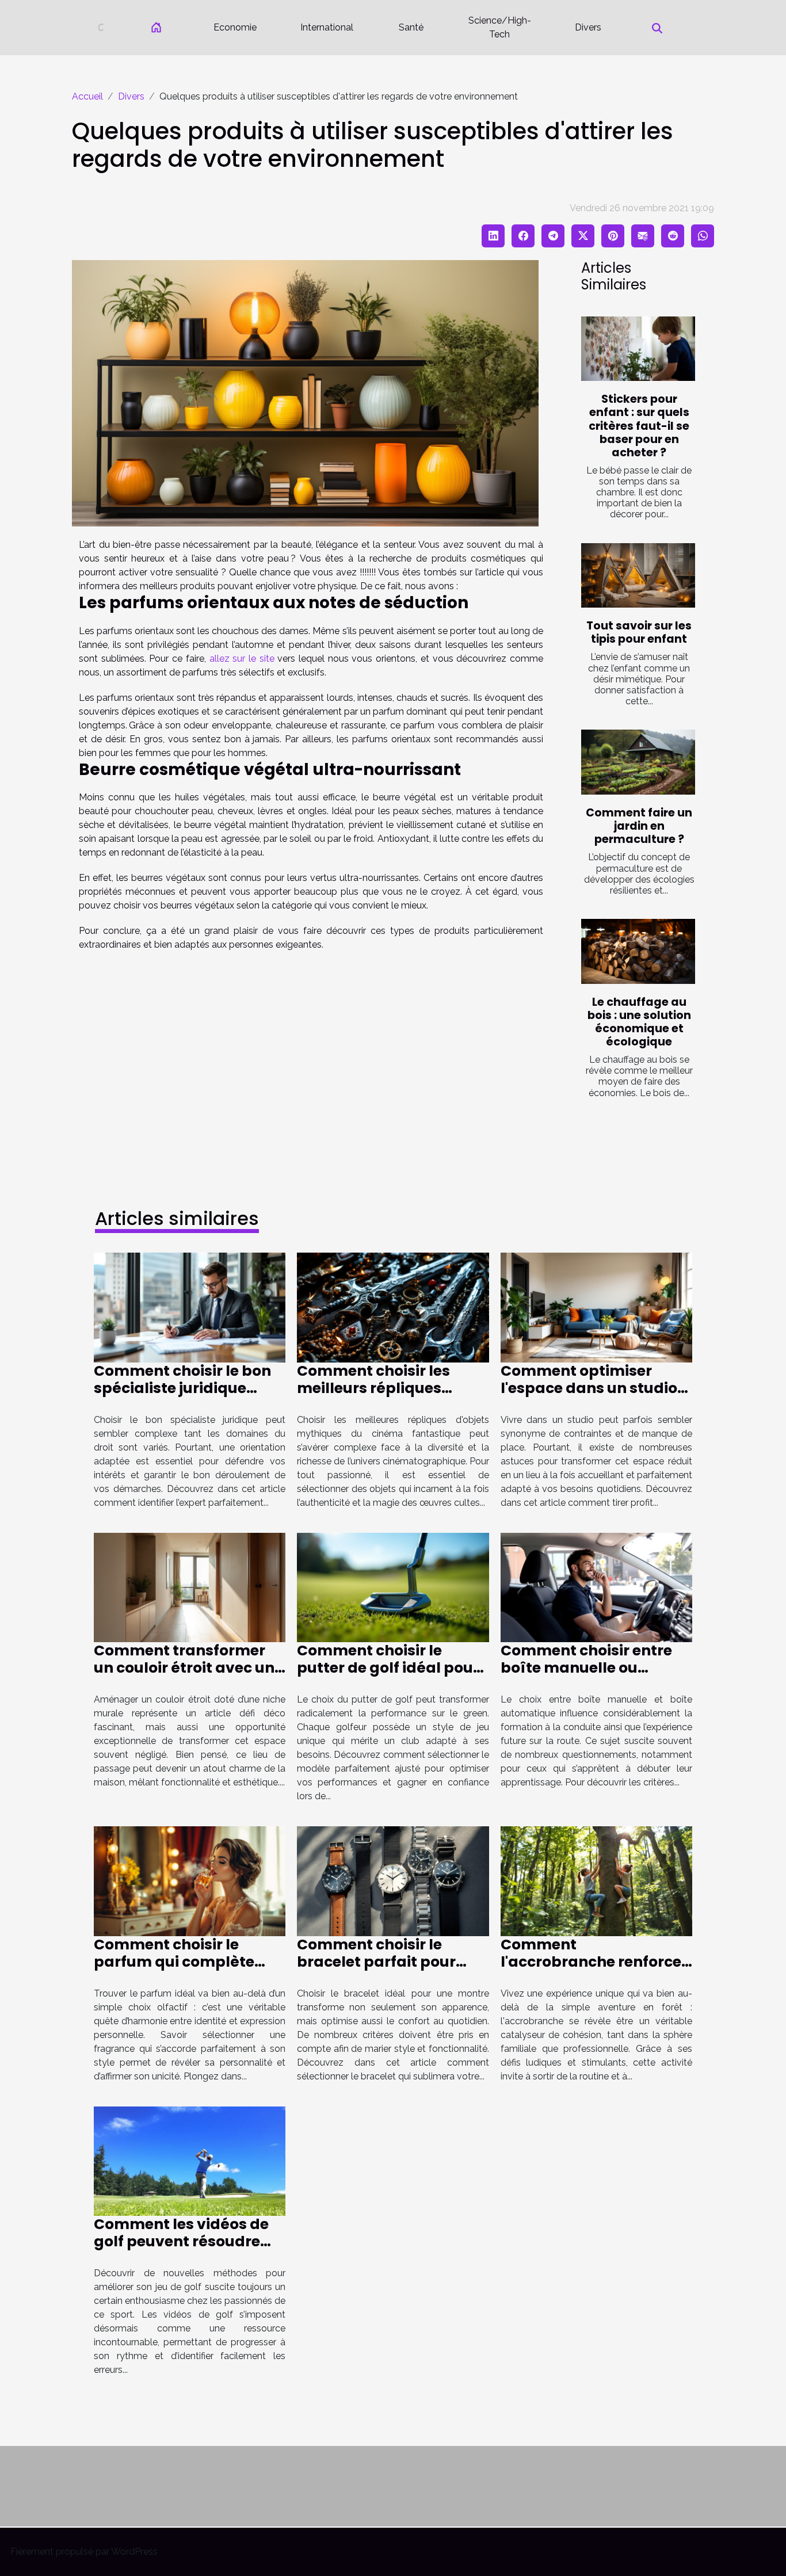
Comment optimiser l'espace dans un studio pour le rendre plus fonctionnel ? (589, 1397)
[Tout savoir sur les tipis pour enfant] (638, 576)
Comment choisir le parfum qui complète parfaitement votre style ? (186, 1970)
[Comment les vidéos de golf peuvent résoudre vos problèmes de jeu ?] (190, 2160)
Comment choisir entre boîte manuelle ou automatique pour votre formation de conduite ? (592, 1676)
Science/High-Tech (500, 27)
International (327, 27)
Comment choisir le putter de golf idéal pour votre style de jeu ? (388, 1668)
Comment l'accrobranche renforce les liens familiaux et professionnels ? (591, 1970)
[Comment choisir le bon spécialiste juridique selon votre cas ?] (190, 1307)
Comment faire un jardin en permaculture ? (639, 826)
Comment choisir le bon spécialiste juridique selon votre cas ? (182, 1388)
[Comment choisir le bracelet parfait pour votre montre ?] (393, 1881)
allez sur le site (242, 659)
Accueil (87, 96)
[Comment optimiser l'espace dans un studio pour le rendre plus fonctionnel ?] (596, 1307)
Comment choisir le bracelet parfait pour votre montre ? (376, 1962)
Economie (235, 27)
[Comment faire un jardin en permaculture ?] (638, 762)
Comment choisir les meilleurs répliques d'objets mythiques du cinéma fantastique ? (381, 1397)
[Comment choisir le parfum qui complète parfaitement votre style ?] (190, 1881)
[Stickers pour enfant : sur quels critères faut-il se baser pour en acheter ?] (638, 349)
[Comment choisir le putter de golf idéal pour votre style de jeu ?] (393, 1587)
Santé (411, 27)
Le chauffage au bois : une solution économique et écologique (639, 1022)
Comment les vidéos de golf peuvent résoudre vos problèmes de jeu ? (181, 2241)
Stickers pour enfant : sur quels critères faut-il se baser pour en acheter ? (639, 425)
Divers (588, 27)
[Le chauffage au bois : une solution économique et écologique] (638, 951)
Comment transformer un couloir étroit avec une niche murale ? (188, 1668)
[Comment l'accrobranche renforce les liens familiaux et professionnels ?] (596, 1881)
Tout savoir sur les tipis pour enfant (639, 632)
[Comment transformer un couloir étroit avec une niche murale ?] (190, 1587)
